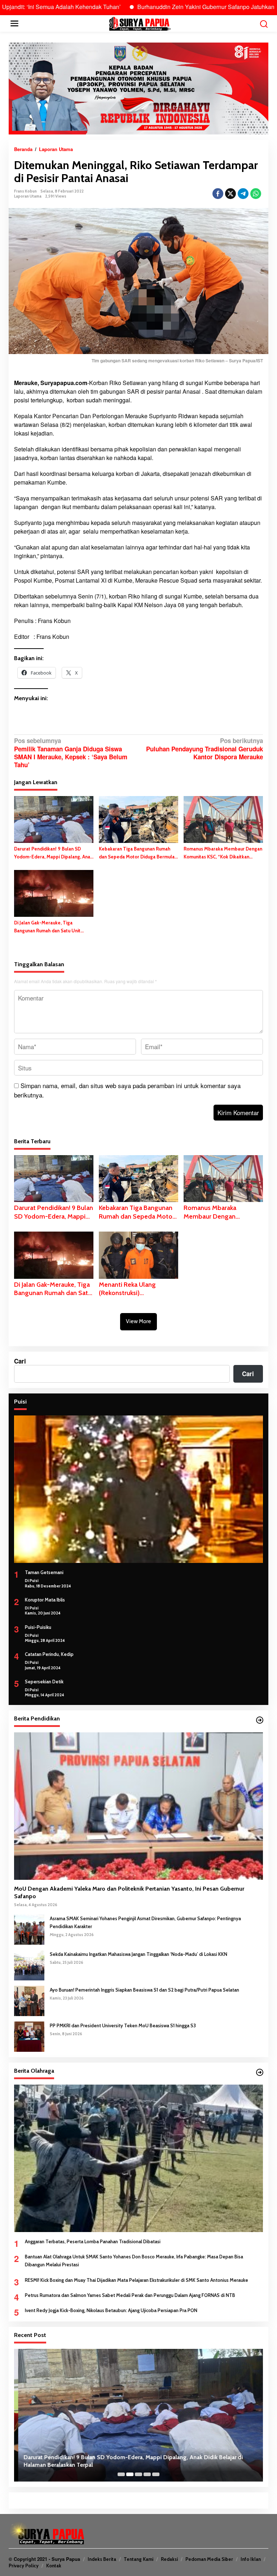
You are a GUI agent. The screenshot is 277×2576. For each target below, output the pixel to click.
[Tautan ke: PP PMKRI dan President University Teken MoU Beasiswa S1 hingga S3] (29, 2036)
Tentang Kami (138, 2559)
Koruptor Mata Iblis (45, 1600)
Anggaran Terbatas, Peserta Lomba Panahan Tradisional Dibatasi (93, 2241)
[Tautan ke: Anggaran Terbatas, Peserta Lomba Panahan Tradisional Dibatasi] (138, 2158)
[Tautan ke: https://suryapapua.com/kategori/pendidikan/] (260, 1720)
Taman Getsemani (44, 1572)
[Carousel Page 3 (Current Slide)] (138, 2474)
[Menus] (14, 23)
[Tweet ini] (230, 194)
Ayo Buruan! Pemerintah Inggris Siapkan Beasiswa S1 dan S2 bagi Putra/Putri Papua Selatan (144, 1990)
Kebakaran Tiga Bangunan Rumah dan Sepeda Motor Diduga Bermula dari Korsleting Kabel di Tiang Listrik (138, 853)
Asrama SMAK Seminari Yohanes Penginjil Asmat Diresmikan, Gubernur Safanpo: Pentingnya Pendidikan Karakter (145, 1922)
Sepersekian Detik (44, 1682)
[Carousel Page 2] (130, 2474)
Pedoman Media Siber (209, 2559)
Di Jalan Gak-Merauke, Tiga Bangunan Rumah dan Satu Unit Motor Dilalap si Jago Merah (47, 927)
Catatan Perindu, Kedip (49, 1654)
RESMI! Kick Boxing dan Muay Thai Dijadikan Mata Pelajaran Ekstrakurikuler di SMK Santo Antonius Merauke (137, 2280)
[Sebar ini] (218, 194)
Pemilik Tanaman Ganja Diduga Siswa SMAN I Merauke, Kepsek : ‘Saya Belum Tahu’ (71, 753)
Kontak (54, 2566)
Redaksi (169, 2559)
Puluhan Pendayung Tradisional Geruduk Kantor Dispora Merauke (205, 749)
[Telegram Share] (243, 194)
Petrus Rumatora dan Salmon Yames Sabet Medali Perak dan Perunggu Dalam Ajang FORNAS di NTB (130, 2295)
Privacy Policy (24, 2566)
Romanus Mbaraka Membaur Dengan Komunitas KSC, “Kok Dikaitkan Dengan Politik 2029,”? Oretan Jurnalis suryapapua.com (223, 853)
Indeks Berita (102, 2559)
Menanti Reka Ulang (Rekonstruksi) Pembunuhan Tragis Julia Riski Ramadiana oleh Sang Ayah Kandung (137, 1289)
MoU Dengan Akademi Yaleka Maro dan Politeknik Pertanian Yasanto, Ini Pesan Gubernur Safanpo (129, 1892)
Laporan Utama (28, 196)
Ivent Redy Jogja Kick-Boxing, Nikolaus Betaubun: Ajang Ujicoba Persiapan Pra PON (111, 2310)
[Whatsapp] (256, 194)
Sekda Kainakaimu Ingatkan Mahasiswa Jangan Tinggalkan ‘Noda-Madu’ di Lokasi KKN (138, 1954)
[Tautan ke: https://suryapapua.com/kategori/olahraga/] (260, 2072)
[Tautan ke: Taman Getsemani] (138, 1489)
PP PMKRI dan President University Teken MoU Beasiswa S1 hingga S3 (123, 2025)
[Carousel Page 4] (147, 2474)
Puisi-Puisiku (38, 1627)
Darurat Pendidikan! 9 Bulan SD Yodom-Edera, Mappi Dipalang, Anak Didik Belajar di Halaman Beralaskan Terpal (53, 853)
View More (138, 1321)
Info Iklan (251, 2559)
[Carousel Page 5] (156, 2474)
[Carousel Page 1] (121, 2474)
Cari (20, 1361)
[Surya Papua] (140, 23)
